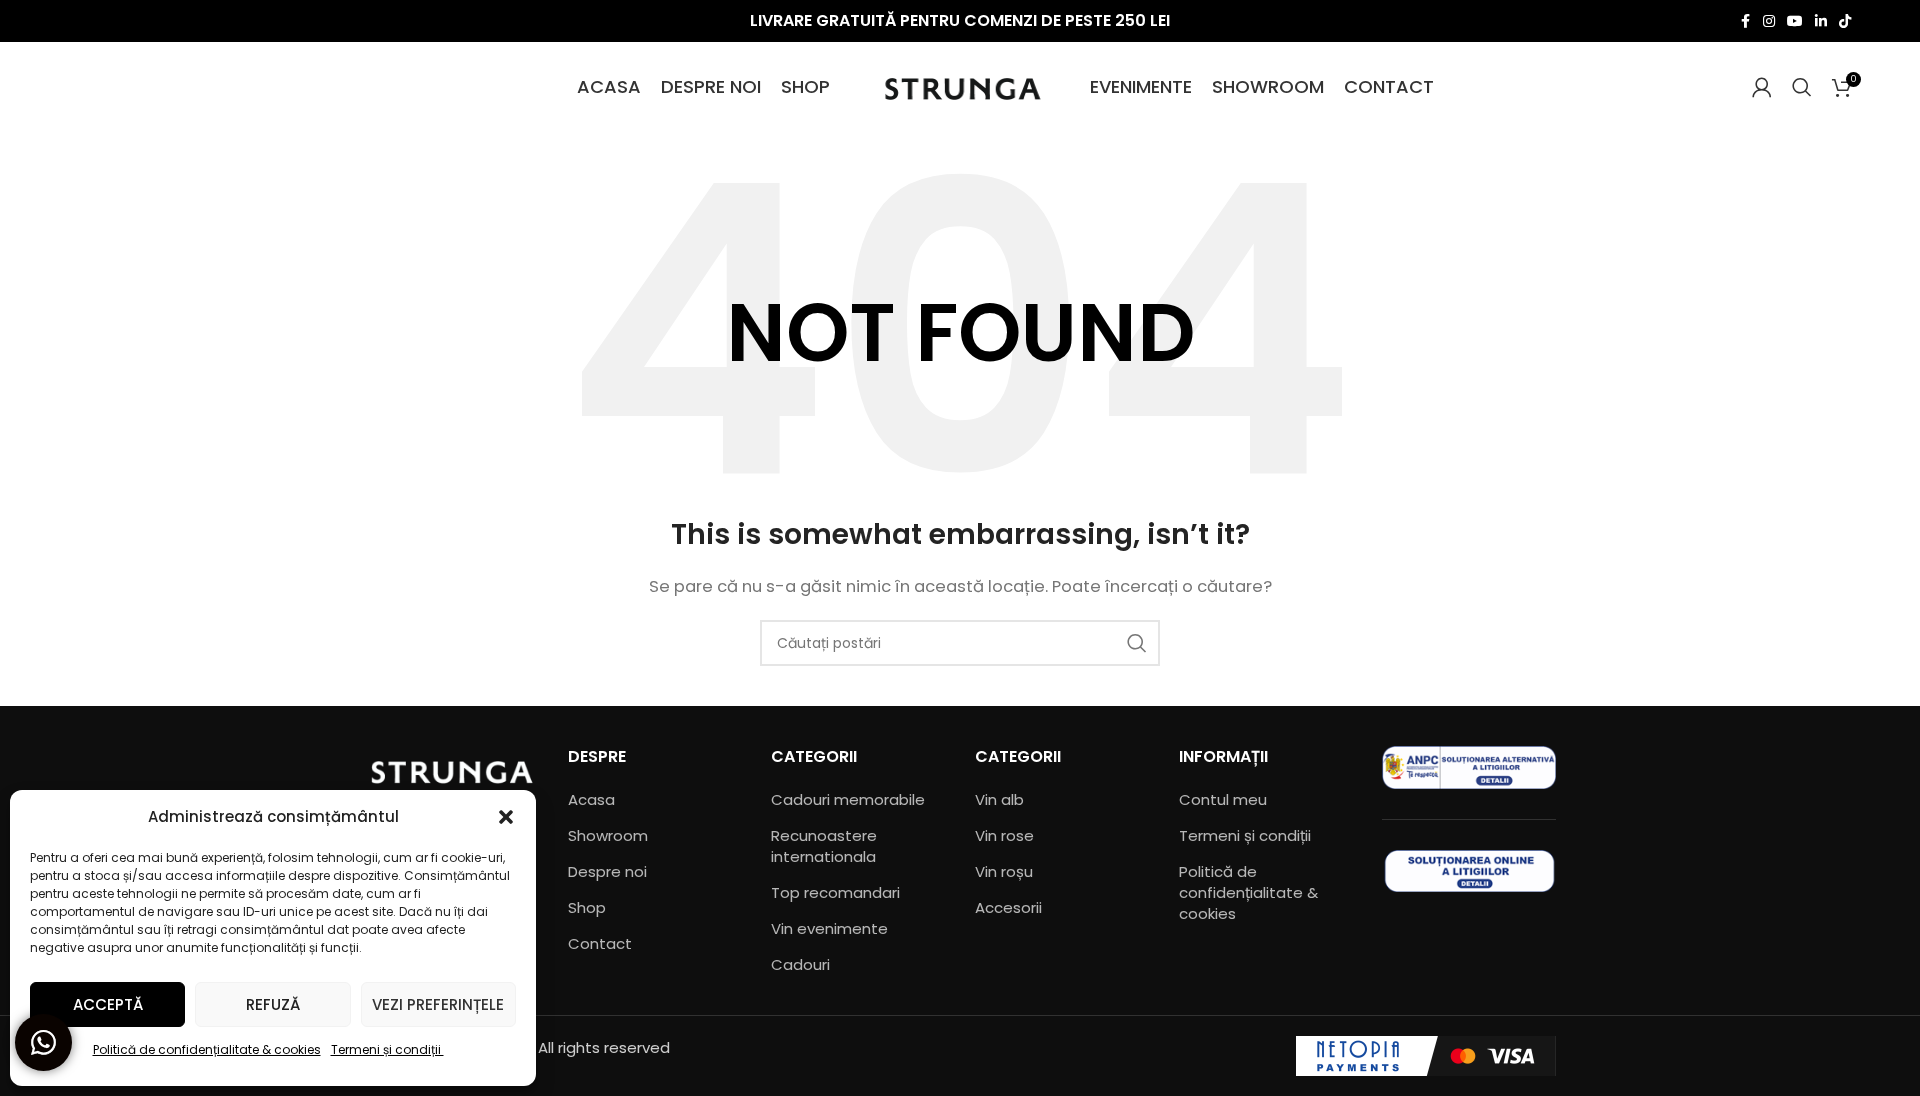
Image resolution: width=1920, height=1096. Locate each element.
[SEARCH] (1137, 643)
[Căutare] (1802, 87)
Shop (587, 907)
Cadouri (800, 964)
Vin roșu (1004, 871)
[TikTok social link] (1845, 21)
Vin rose (1004, 835)
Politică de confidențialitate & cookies (207, 1049)
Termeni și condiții (387, 1049)
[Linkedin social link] (1821, 21)
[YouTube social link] (1795, 21)
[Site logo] (960, 85)
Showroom (608, 835)
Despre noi (607, 871)
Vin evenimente (829, 928)
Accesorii (1008, 907)
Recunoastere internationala (824, 846)
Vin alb (999, 799)
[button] (506, 817)
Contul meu (1223, 799)
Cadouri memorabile (848, 799)
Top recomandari (835, 892)
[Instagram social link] (1769, 21)
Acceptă (108, 1004)
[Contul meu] (1762, 87)
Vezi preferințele (438, 1004)
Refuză (273, 1004)
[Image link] (451, 769)
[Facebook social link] (1745, 21)
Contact (600, 943)
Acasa (591, 799)
